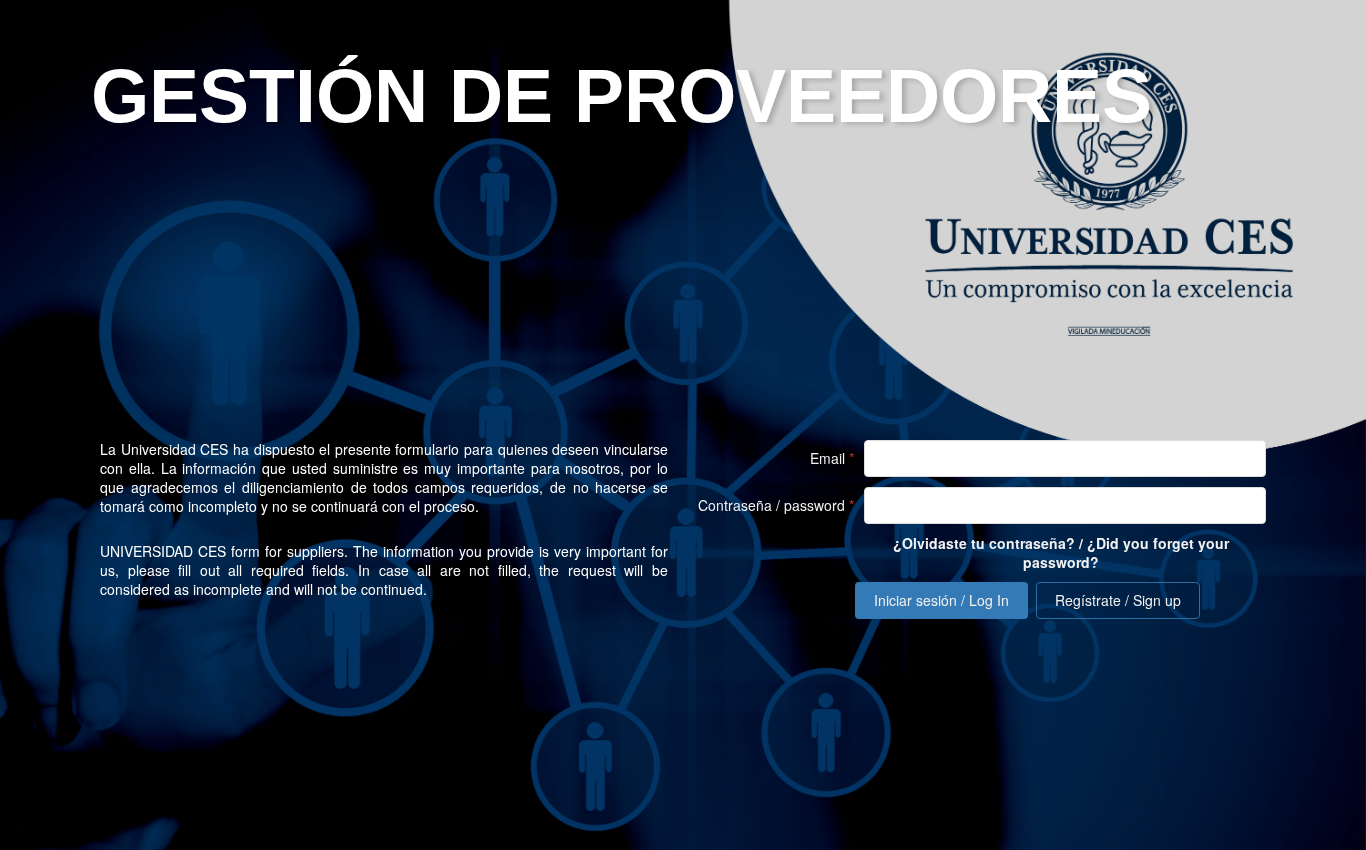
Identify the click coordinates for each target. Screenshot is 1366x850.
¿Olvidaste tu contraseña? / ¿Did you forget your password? (1061, 553)
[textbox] (1065, 458)
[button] (941, 600)
